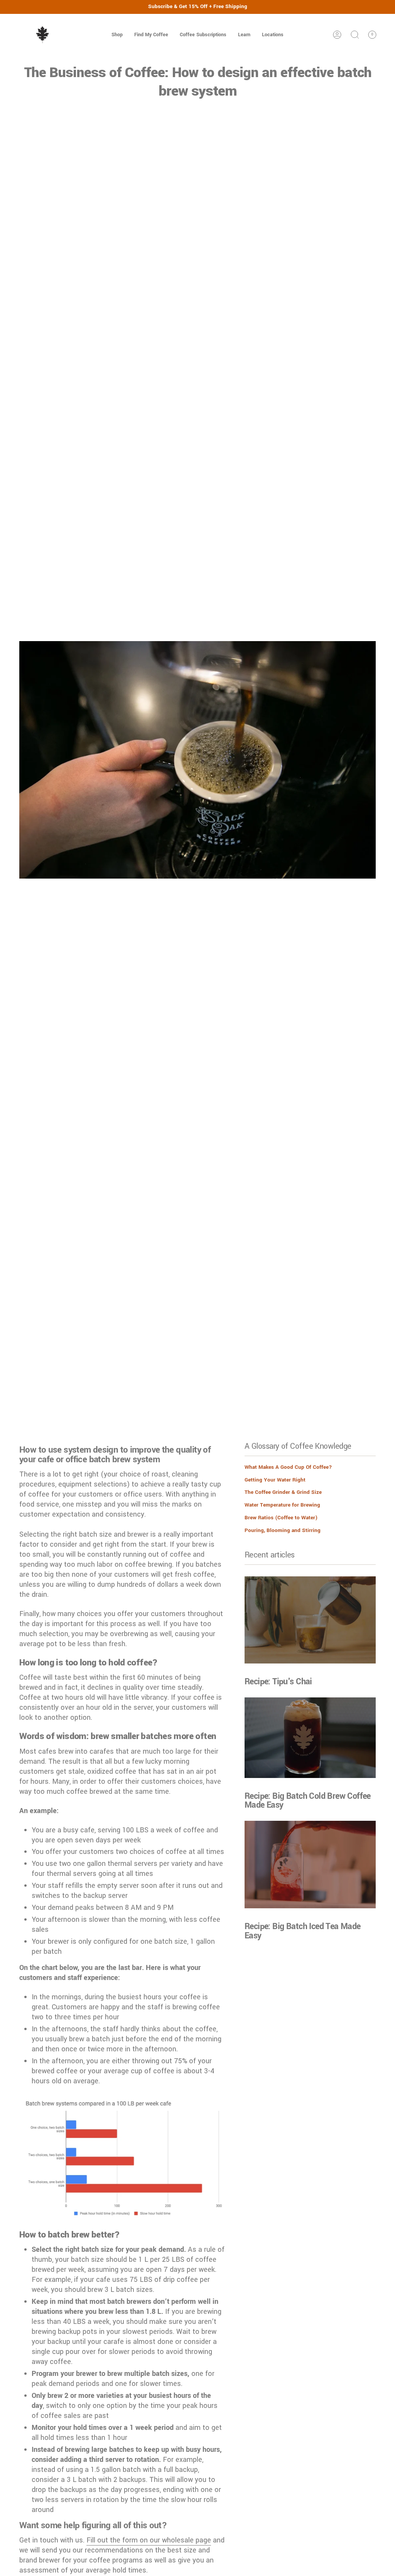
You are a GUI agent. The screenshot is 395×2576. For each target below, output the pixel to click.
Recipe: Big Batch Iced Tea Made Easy (303, 1931)
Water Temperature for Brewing (282, 1505)
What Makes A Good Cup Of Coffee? (288, 1467)
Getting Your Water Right (275, 1480)
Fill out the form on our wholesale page (149, 2540)
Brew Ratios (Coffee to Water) (281, 1518)
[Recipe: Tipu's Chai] (310, 1620)
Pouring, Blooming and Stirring (283, 1530)
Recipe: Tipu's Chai (278, 1682)
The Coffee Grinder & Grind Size (283, 1492)
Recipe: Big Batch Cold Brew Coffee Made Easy (308, 1801)
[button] (117, 35)
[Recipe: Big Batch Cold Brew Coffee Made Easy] (310, 1738)
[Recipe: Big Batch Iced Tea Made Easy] (310, 1865)
